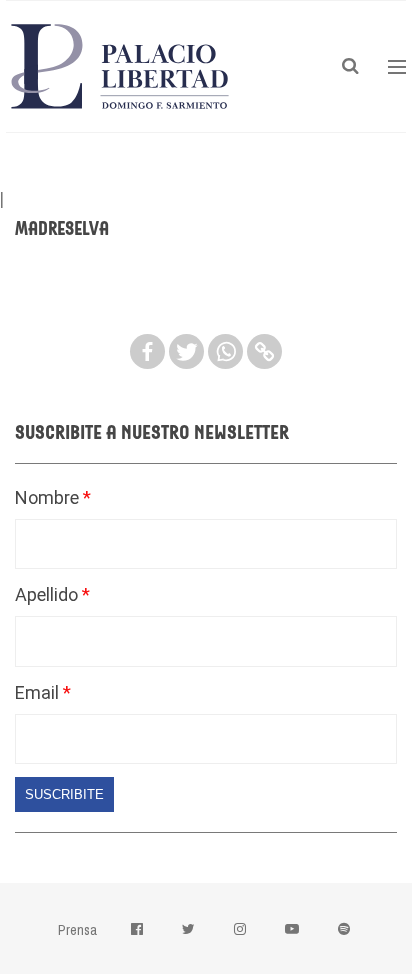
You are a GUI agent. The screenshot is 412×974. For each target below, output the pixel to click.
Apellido (48, 594)
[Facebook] (147, 351)
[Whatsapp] (225, 351)
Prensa (77, 930)
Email (39, 692)
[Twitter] (186, 351)
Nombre (49, 497)
